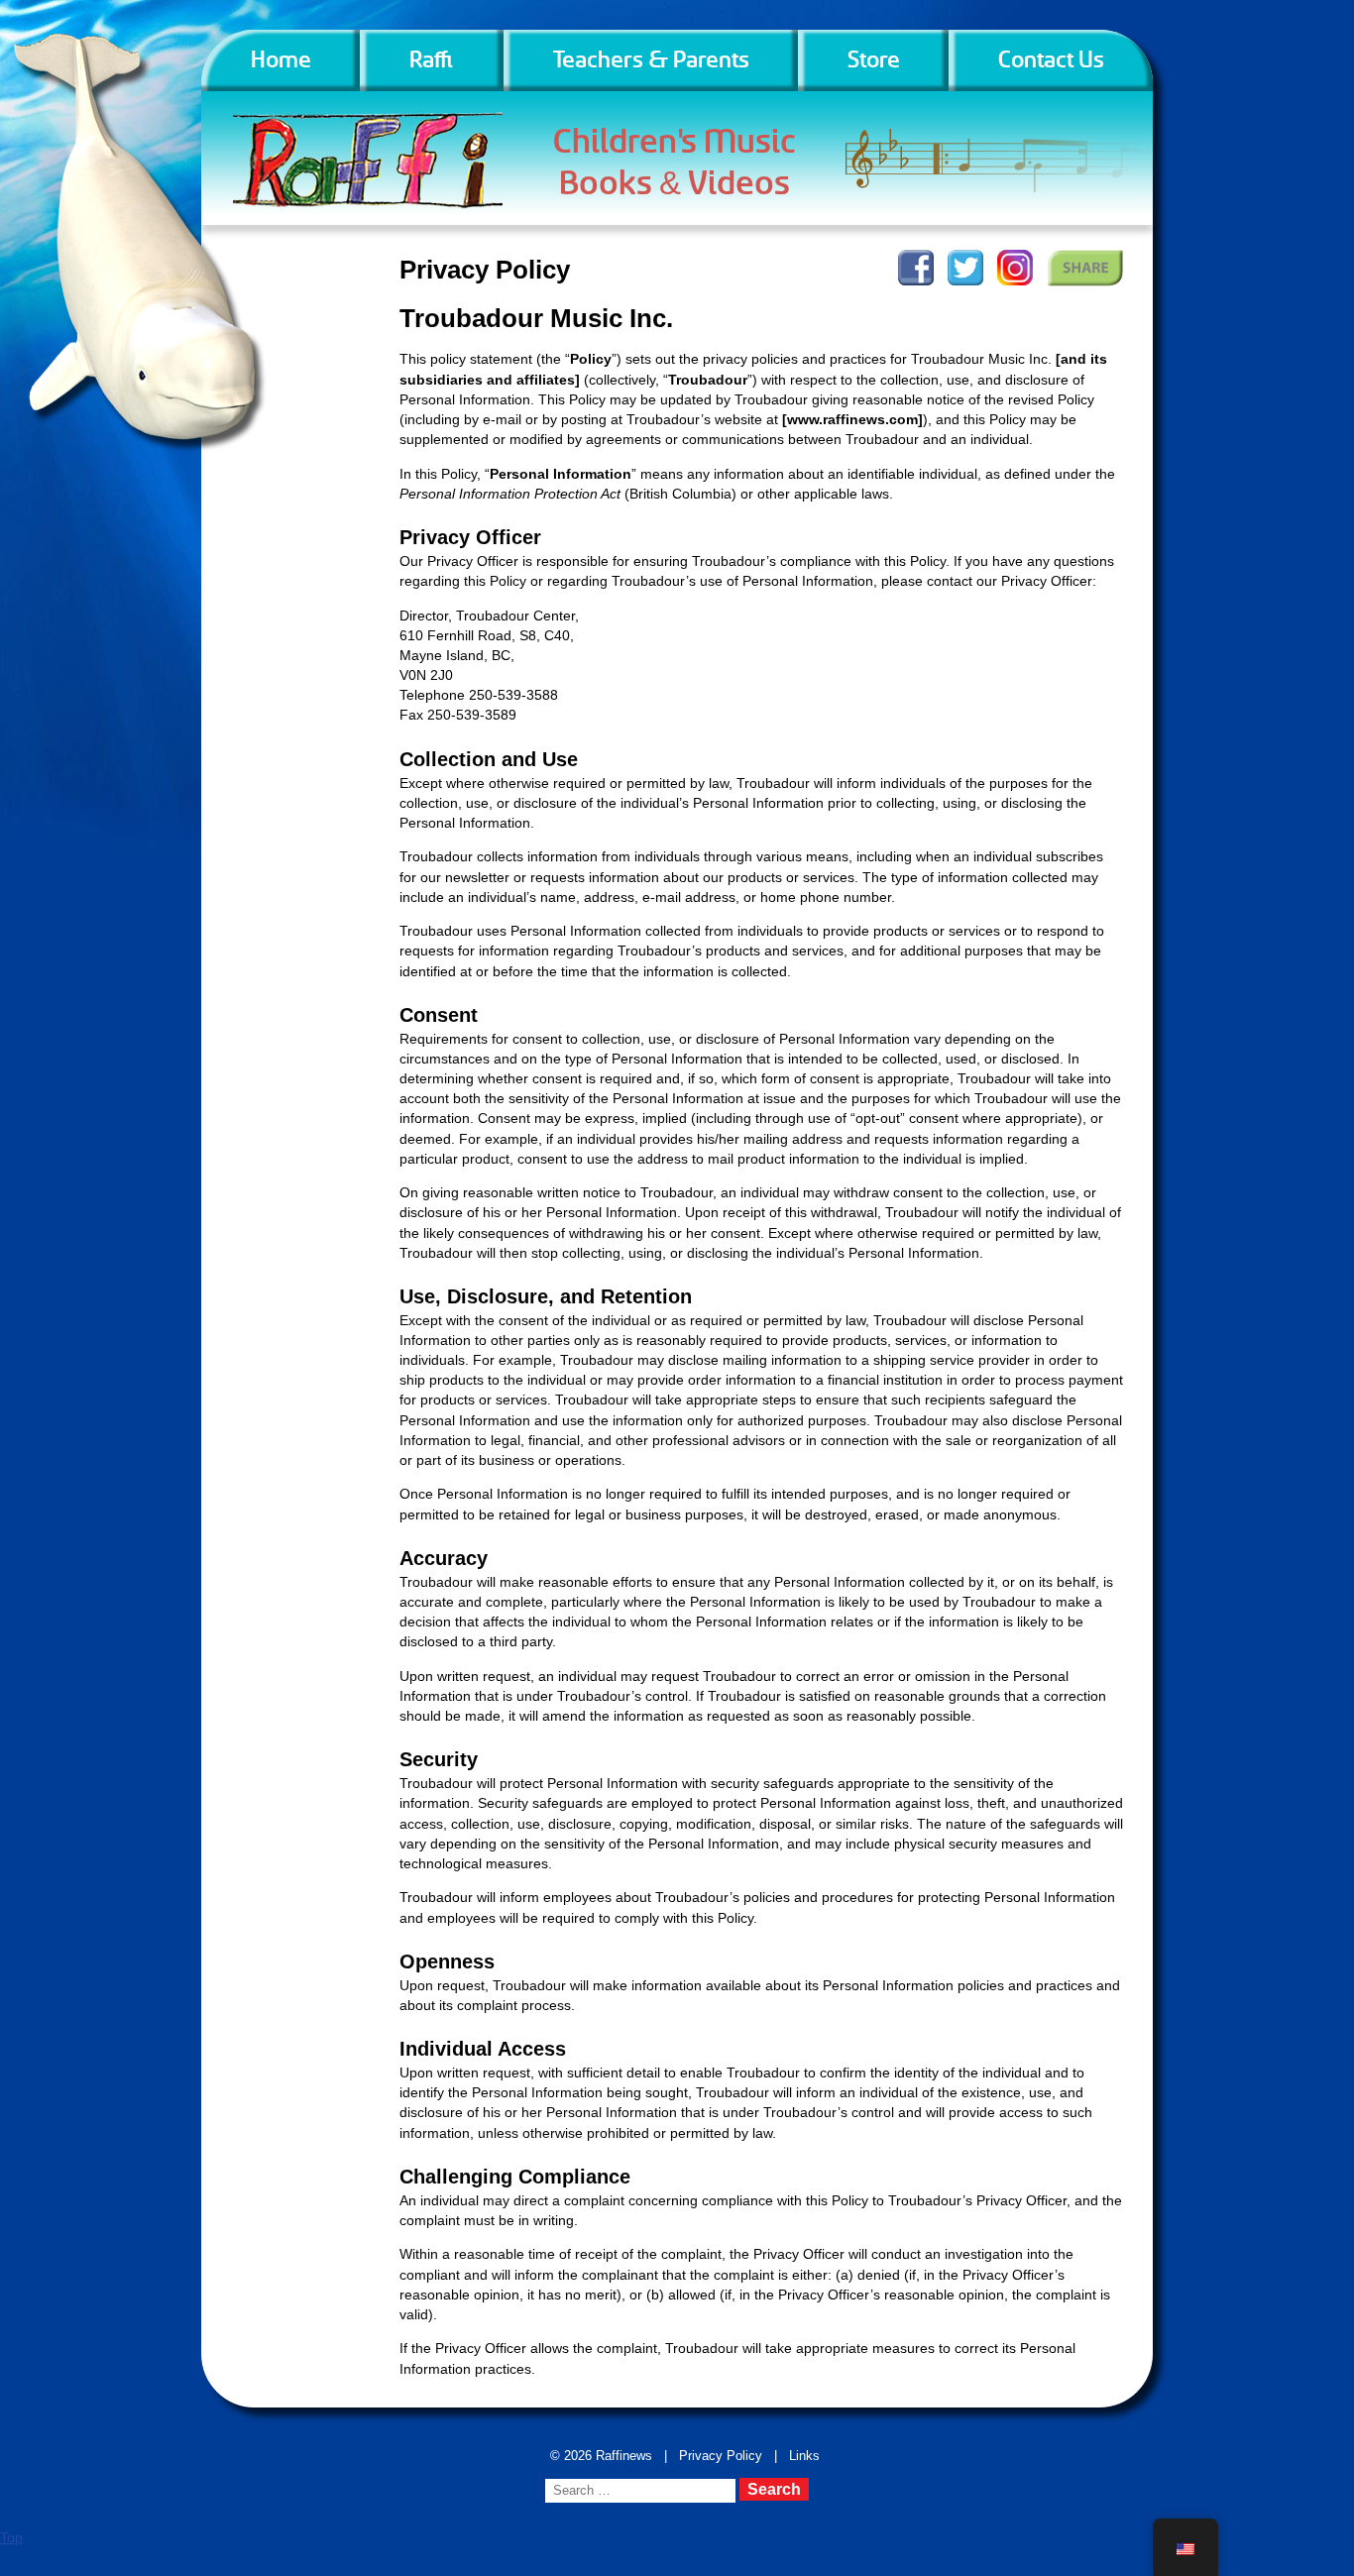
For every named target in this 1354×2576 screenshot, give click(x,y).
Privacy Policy (721, 2456)
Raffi (432, 60)
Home (281, 60)
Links (804, 2456)
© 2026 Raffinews (601, 2456)
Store (874, 60)
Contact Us (1051, 60)
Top (11, 2537)
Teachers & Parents (651, 60)
